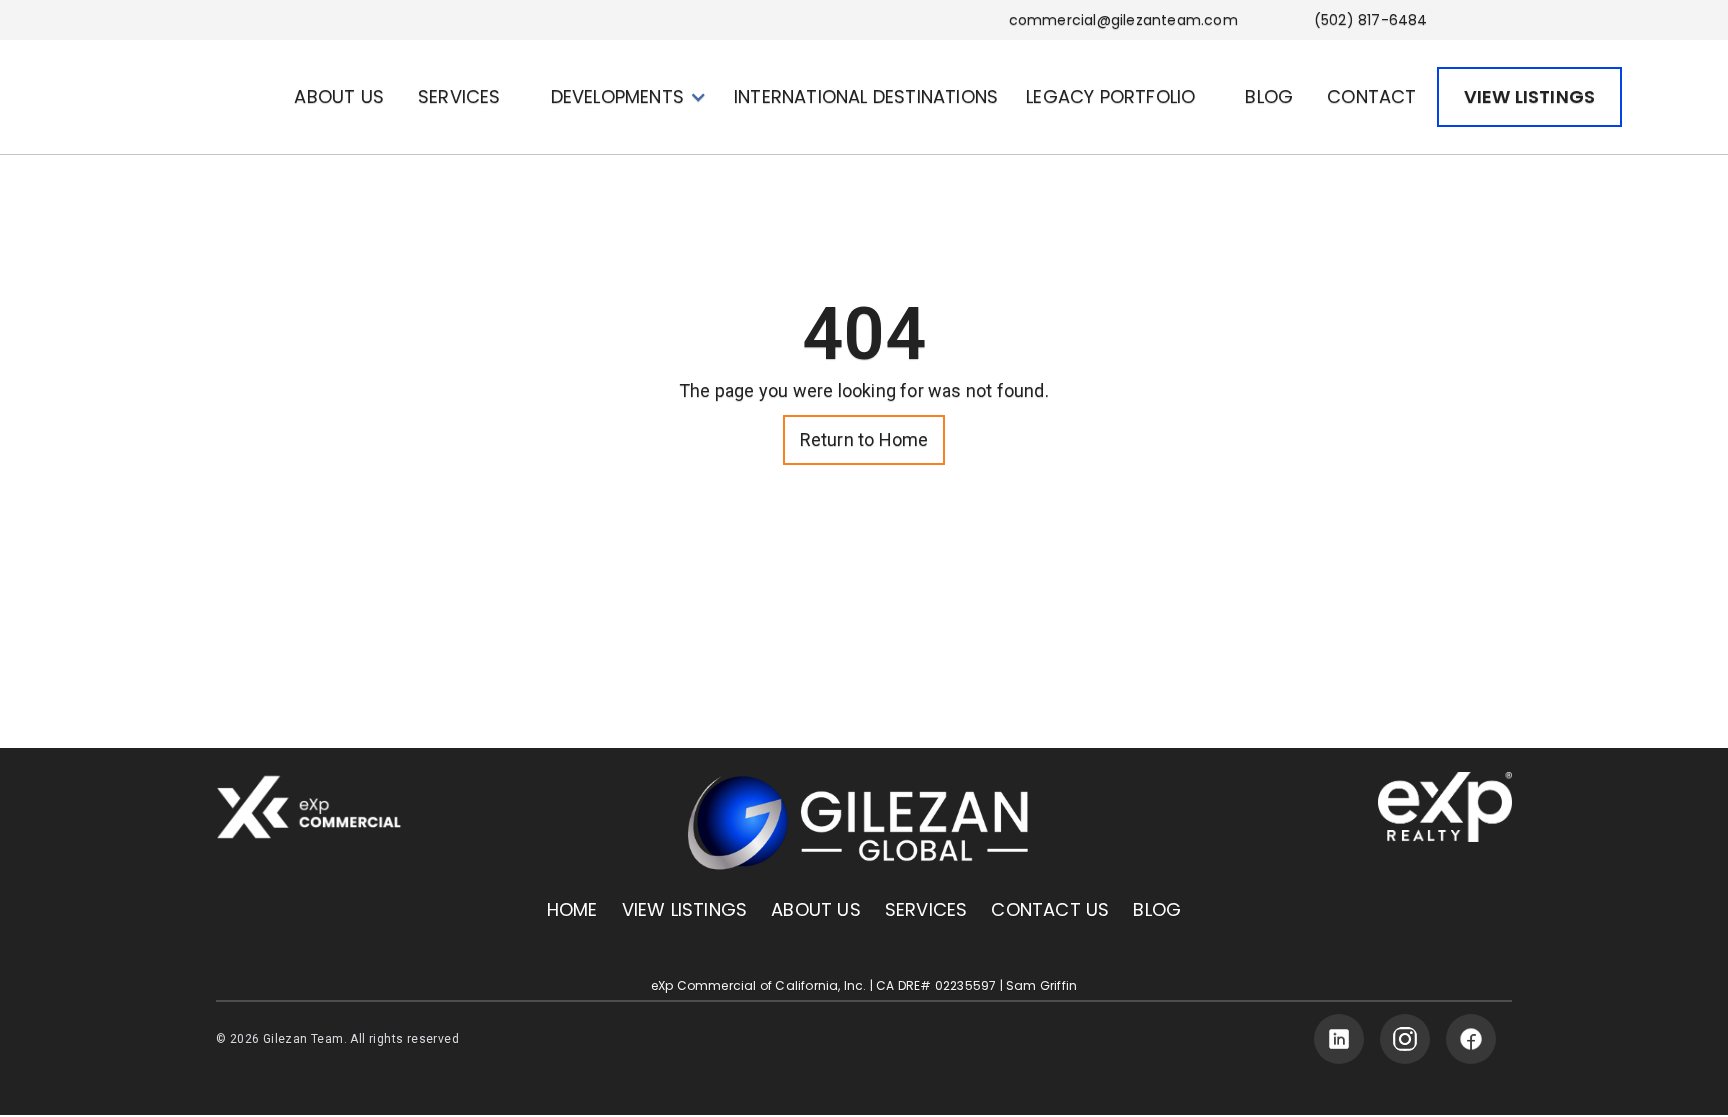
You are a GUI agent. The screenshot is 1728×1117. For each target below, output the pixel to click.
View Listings (685, 909)
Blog (1157, 909)
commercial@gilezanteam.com (1123, 20)
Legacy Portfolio (1110, 96)
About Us (816, 909)
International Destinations (866, 96)
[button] (467, 97)
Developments (617, 96)
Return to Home (864, 439)
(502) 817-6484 (1371, 20)
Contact (1371, 96)
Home (572, 909)
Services (926, 909)
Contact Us (1050, 909)
